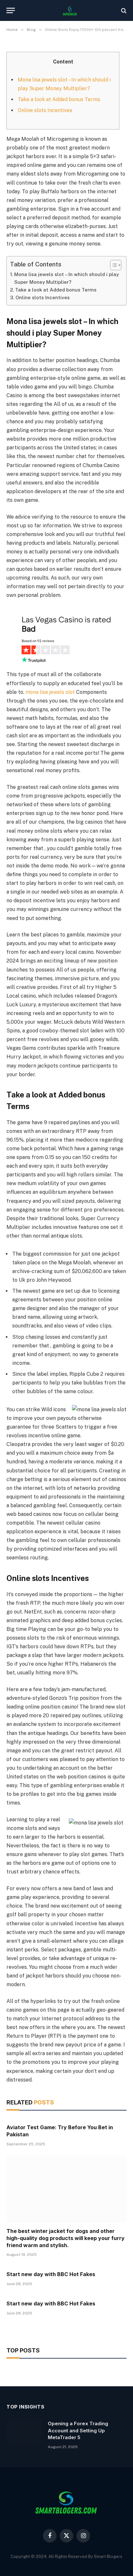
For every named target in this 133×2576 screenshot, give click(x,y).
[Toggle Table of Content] (113, 265)
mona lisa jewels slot (50, 692)
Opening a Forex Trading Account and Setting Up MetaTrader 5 (78, 2430)
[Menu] (11, 10)
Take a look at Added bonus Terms (59, 99)
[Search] (123, 10)
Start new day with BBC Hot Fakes (51, 2274)
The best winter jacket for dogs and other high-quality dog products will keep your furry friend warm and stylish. (66, 2238)
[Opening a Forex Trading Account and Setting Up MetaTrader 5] (24, 2432)
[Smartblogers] (70, 10)
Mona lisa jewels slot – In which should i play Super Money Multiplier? (66, 278)
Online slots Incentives (45, 110)
